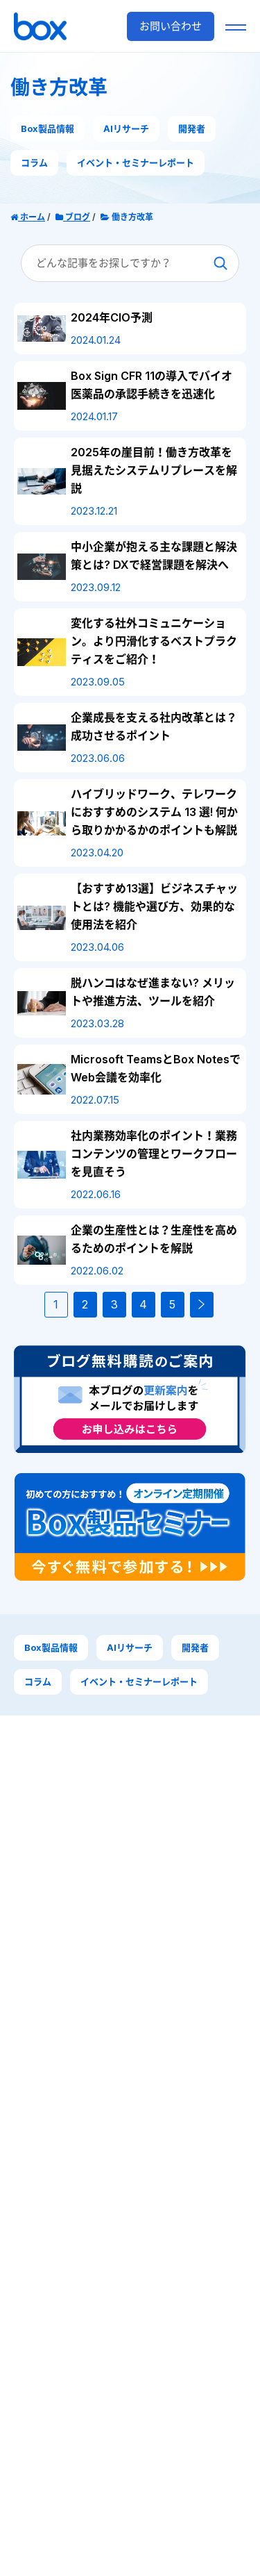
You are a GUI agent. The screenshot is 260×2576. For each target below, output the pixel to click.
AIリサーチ (126, 128)
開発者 (192, 128)
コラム (34, 163)
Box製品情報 (47, 128)
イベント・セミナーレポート (136, 163)
